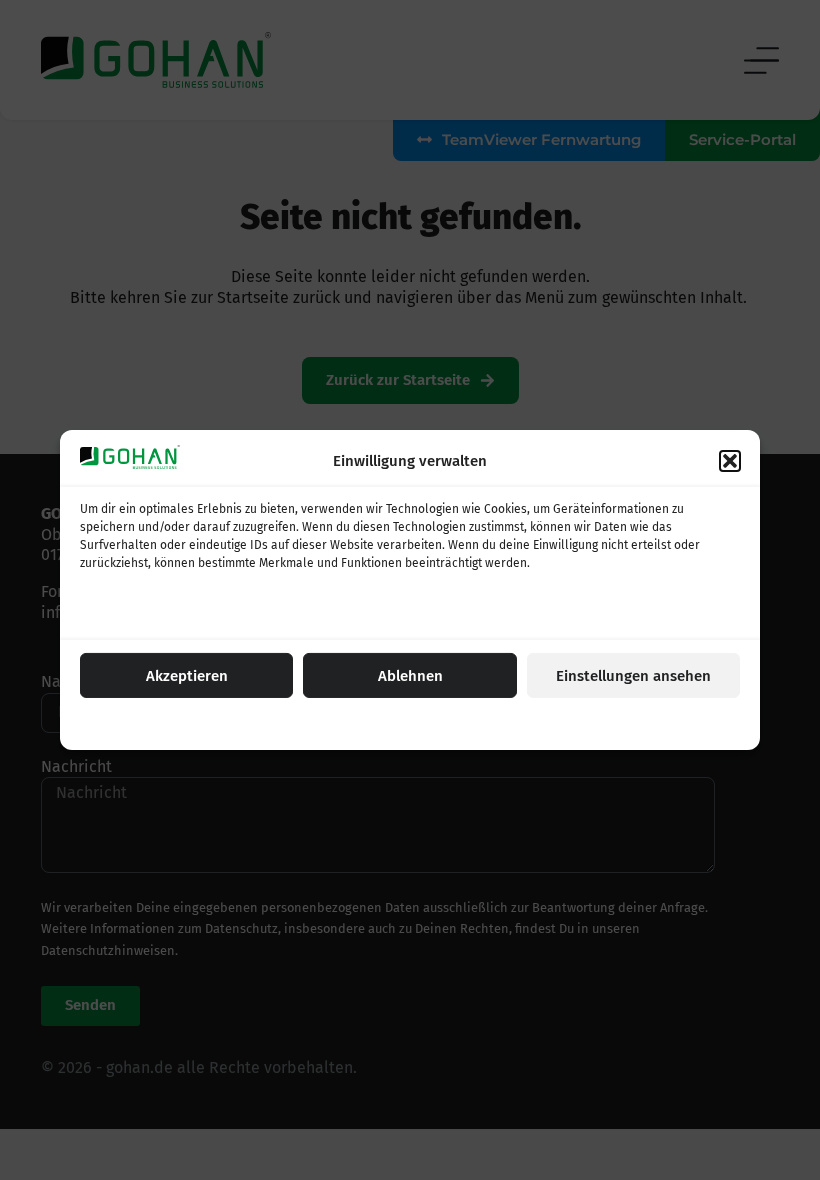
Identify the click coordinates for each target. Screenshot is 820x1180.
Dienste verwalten (140, 613)
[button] (730, 461)
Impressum (513, 723)
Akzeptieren (187, 676)
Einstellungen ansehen (633, 676)
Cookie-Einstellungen (335, 723)
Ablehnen (410, 676)
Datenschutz (438, 723)
